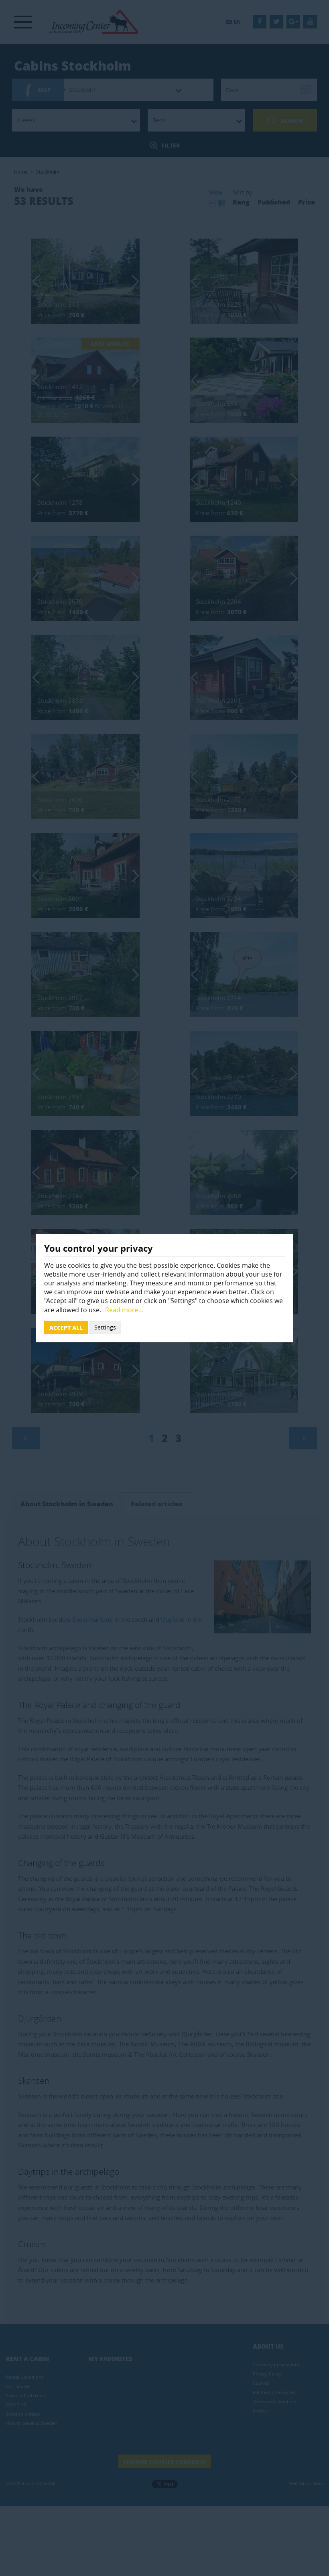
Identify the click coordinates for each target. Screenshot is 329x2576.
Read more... (124, 1310)
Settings (105, 1327)
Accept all (66, 1327)
